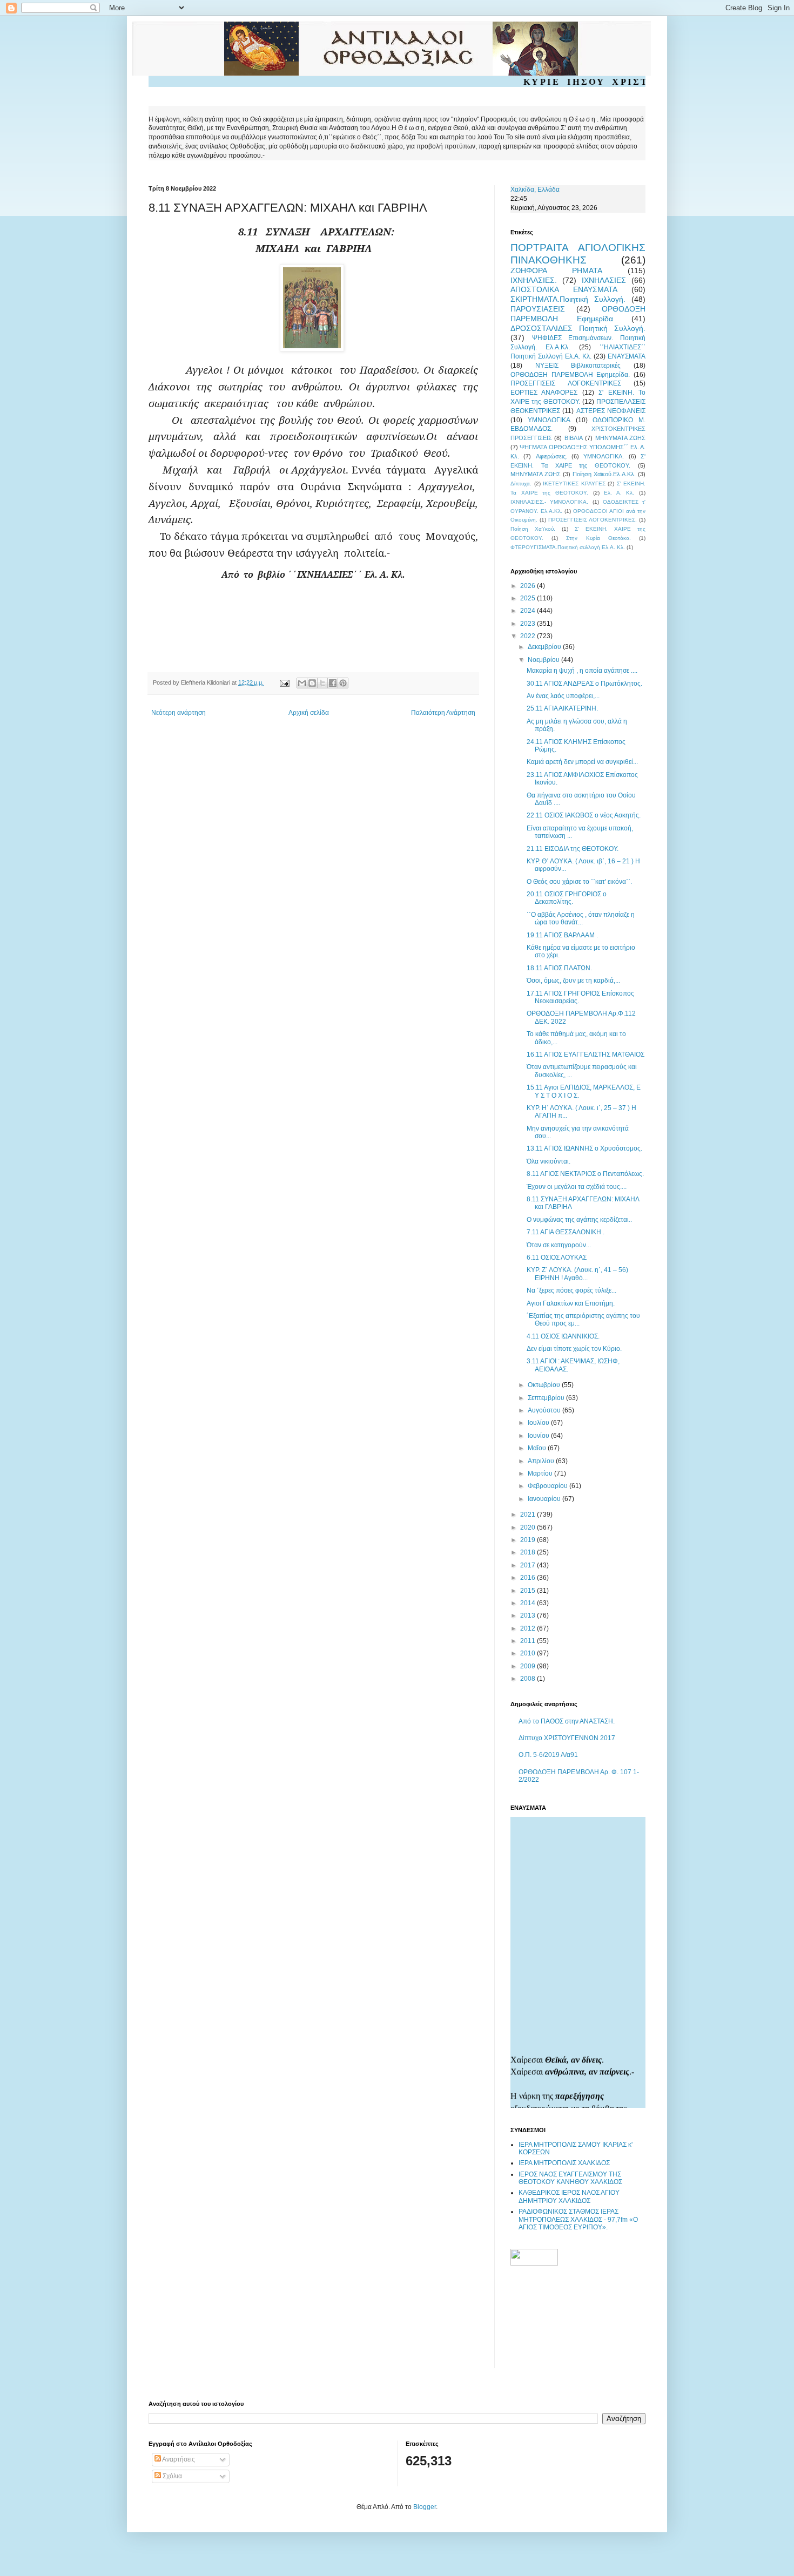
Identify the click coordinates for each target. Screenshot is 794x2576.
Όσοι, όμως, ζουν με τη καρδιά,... (573, 981)
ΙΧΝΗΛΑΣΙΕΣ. (534, 280)
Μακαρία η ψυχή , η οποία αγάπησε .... (582, 671)
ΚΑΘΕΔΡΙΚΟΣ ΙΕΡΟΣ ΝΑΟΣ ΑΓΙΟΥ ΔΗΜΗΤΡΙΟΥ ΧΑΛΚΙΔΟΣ (569, 2196)
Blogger (425, 2507)
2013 (529, 1615)
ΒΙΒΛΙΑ (574, 438)
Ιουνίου (539, 1436)
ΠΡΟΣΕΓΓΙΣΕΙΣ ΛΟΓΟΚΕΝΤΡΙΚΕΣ (566, 383)
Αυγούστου (545, 1410)
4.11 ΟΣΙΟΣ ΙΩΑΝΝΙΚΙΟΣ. (563, 1336)
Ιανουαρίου (545, 1499)
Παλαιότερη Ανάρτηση (443, 713)
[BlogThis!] (312, 683)
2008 (529, 1679)
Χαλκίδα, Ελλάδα (535, 190)
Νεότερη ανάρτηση (179, 713)
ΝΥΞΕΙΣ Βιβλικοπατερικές (578, 366)
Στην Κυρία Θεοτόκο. (598, 538)
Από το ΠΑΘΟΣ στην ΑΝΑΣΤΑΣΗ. (567, 1721)
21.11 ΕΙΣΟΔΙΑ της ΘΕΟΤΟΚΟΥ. (573, 849)
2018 (529, 1552)
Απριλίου (542, 1461)
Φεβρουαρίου (549, 1486)
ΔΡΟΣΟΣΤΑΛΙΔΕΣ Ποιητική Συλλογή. (578, 328)
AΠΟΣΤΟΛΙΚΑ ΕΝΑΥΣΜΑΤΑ (564, 289)
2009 (529, 1666)
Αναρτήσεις (178, 2459)
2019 (529, 1540)
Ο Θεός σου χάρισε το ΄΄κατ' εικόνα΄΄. (579, 882)
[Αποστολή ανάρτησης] (284, 682)
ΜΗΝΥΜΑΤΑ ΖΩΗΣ (620, 438)
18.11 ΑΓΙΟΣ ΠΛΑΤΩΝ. (559, 968)
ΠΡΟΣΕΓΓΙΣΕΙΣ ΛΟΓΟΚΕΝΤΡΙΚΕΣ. (593, 520)
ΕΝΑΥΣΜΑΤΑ (627, 356)
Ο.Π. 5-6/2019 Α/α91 (548, 1755)
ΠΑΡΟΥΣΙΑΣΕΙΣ (538, 309)
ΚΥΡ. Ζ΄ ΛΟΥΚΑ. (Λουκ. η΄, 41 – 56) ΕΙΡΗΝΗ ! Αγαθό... (577, 1274)
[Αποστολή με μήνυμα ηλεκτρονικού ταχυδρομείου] (302, 683)
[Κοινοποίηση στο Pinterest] (343, 683)
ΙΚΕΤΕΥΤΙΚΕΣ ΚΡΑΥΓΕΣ (574, 484)
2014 (529, 1603)
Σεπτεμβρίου (547, 1398)
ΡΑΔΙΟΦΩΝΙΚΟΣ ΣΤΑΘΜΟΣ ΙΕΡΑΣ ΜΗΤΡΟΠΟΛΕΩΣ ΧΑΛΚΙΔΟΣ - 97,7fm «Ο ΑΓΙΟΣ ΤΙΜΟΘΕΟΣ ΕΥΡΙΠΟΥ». (578, 2219)
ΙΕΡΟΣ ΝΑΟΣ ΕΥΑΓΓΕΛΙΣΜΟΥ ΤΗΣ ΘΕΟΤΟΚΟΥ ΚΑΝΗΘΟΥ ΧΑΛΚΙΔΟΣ (570, 2178)
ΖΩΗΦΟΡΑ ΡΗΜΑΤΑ (556, 271)
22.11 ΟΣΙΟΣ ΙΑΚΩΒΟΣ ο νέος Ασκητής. (584, 815)
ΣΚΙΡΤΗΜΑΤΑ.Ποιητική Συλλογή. (568, 299)
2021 (529, 1515)
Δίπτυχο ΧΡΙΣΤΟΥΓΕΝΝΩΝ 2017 (567, 1738)
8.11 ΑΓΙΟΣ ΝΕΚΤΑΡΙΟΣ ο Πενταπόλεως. (585, 1174)
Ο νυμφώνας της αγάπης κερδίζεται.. (579, 1220)
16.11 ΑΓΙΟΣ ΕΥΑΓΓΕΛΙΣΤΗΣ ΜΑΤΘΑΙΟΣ (586, 1054)
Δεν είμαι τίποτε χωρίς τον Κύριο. (574, 1349)
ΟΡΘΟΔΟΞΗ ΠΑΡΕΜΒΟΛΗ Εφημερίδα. (570, 375)
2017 (529, 1565)
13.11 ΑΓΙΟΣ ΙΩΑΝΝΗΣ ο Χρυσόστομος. (584, 1148)
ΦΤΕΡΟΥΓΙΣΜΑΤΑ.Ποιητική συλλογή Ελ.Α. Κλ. (568, 547)
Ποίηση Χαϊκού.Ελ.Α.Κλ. (604, 474)
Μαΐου (538, 1448)
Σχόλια (171, 2476)
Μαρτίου (541, 1473)
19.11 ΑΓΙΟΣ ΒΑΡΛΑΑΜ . (562, 935)
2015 (529, 1591)
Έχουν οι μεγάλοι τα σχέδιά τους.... (577, 1187)
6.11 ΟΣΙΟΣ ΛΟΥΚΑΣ (557, 1257)
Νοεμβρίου (544, 660)
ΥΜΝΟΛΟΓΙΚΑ (549, 420)
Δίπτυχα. (521, 484)
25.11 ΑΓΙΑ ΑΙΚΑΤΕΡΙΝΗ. (562, 708)
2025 (529, 598)
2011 (529, 1641)
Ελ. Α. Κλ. (619, 493)
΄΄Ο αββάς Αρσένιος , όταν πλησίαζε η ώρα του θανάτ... (581, 918)
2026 (529, 586)
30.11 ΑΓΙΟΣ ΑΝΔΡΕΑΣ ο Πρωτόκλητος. (584, 684)
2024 (529, 611)
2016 (529, 1578)
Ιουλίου (539, 1423)
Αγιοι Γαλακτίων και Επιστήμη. (571, 1303)
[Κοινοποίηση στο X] (322, 683)
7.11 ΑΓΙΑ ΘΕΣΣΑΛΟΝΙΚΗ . (566, 1232)
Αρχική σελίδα (309, 713)
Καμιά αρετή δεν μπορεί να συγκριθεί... (582, 762)
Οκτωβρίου (545, 1385)
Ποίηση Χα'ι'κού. (533, 529)
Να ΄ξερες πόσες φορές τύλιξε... (571, 1290)
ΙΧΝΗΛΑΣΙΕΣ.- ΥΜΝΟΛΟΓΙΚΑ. (549, 502)
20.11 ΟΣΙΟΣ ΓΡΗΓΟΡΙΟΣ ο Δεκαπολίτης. (567, 898)
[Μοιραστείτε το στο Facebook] (333, 683)
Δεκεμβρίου (545, 647)
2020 (529, 1527)
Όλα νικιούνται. (549, 1161)
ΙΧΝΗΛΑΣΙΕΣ (604, 280)
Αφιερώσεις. (551, 456)
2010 (529, 1653)
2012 (529, 1628)
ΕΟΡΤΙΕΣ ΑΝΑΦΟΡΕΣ (544, 393)
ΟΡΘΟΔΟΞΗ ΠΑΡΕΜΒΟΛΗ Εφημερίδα (578, 314)
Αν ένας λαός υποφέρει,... (563, 696)
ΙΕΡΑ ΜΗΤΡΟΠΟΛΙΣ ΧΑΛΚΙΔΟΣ (564, 2163)
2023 (529, 624)
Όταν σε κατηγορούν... (559, 1245)
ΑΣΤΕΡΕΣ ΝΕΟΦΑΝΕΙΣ (611, 411)
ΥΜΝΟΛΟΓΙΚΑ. (604, 456)
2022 (529, 636)
